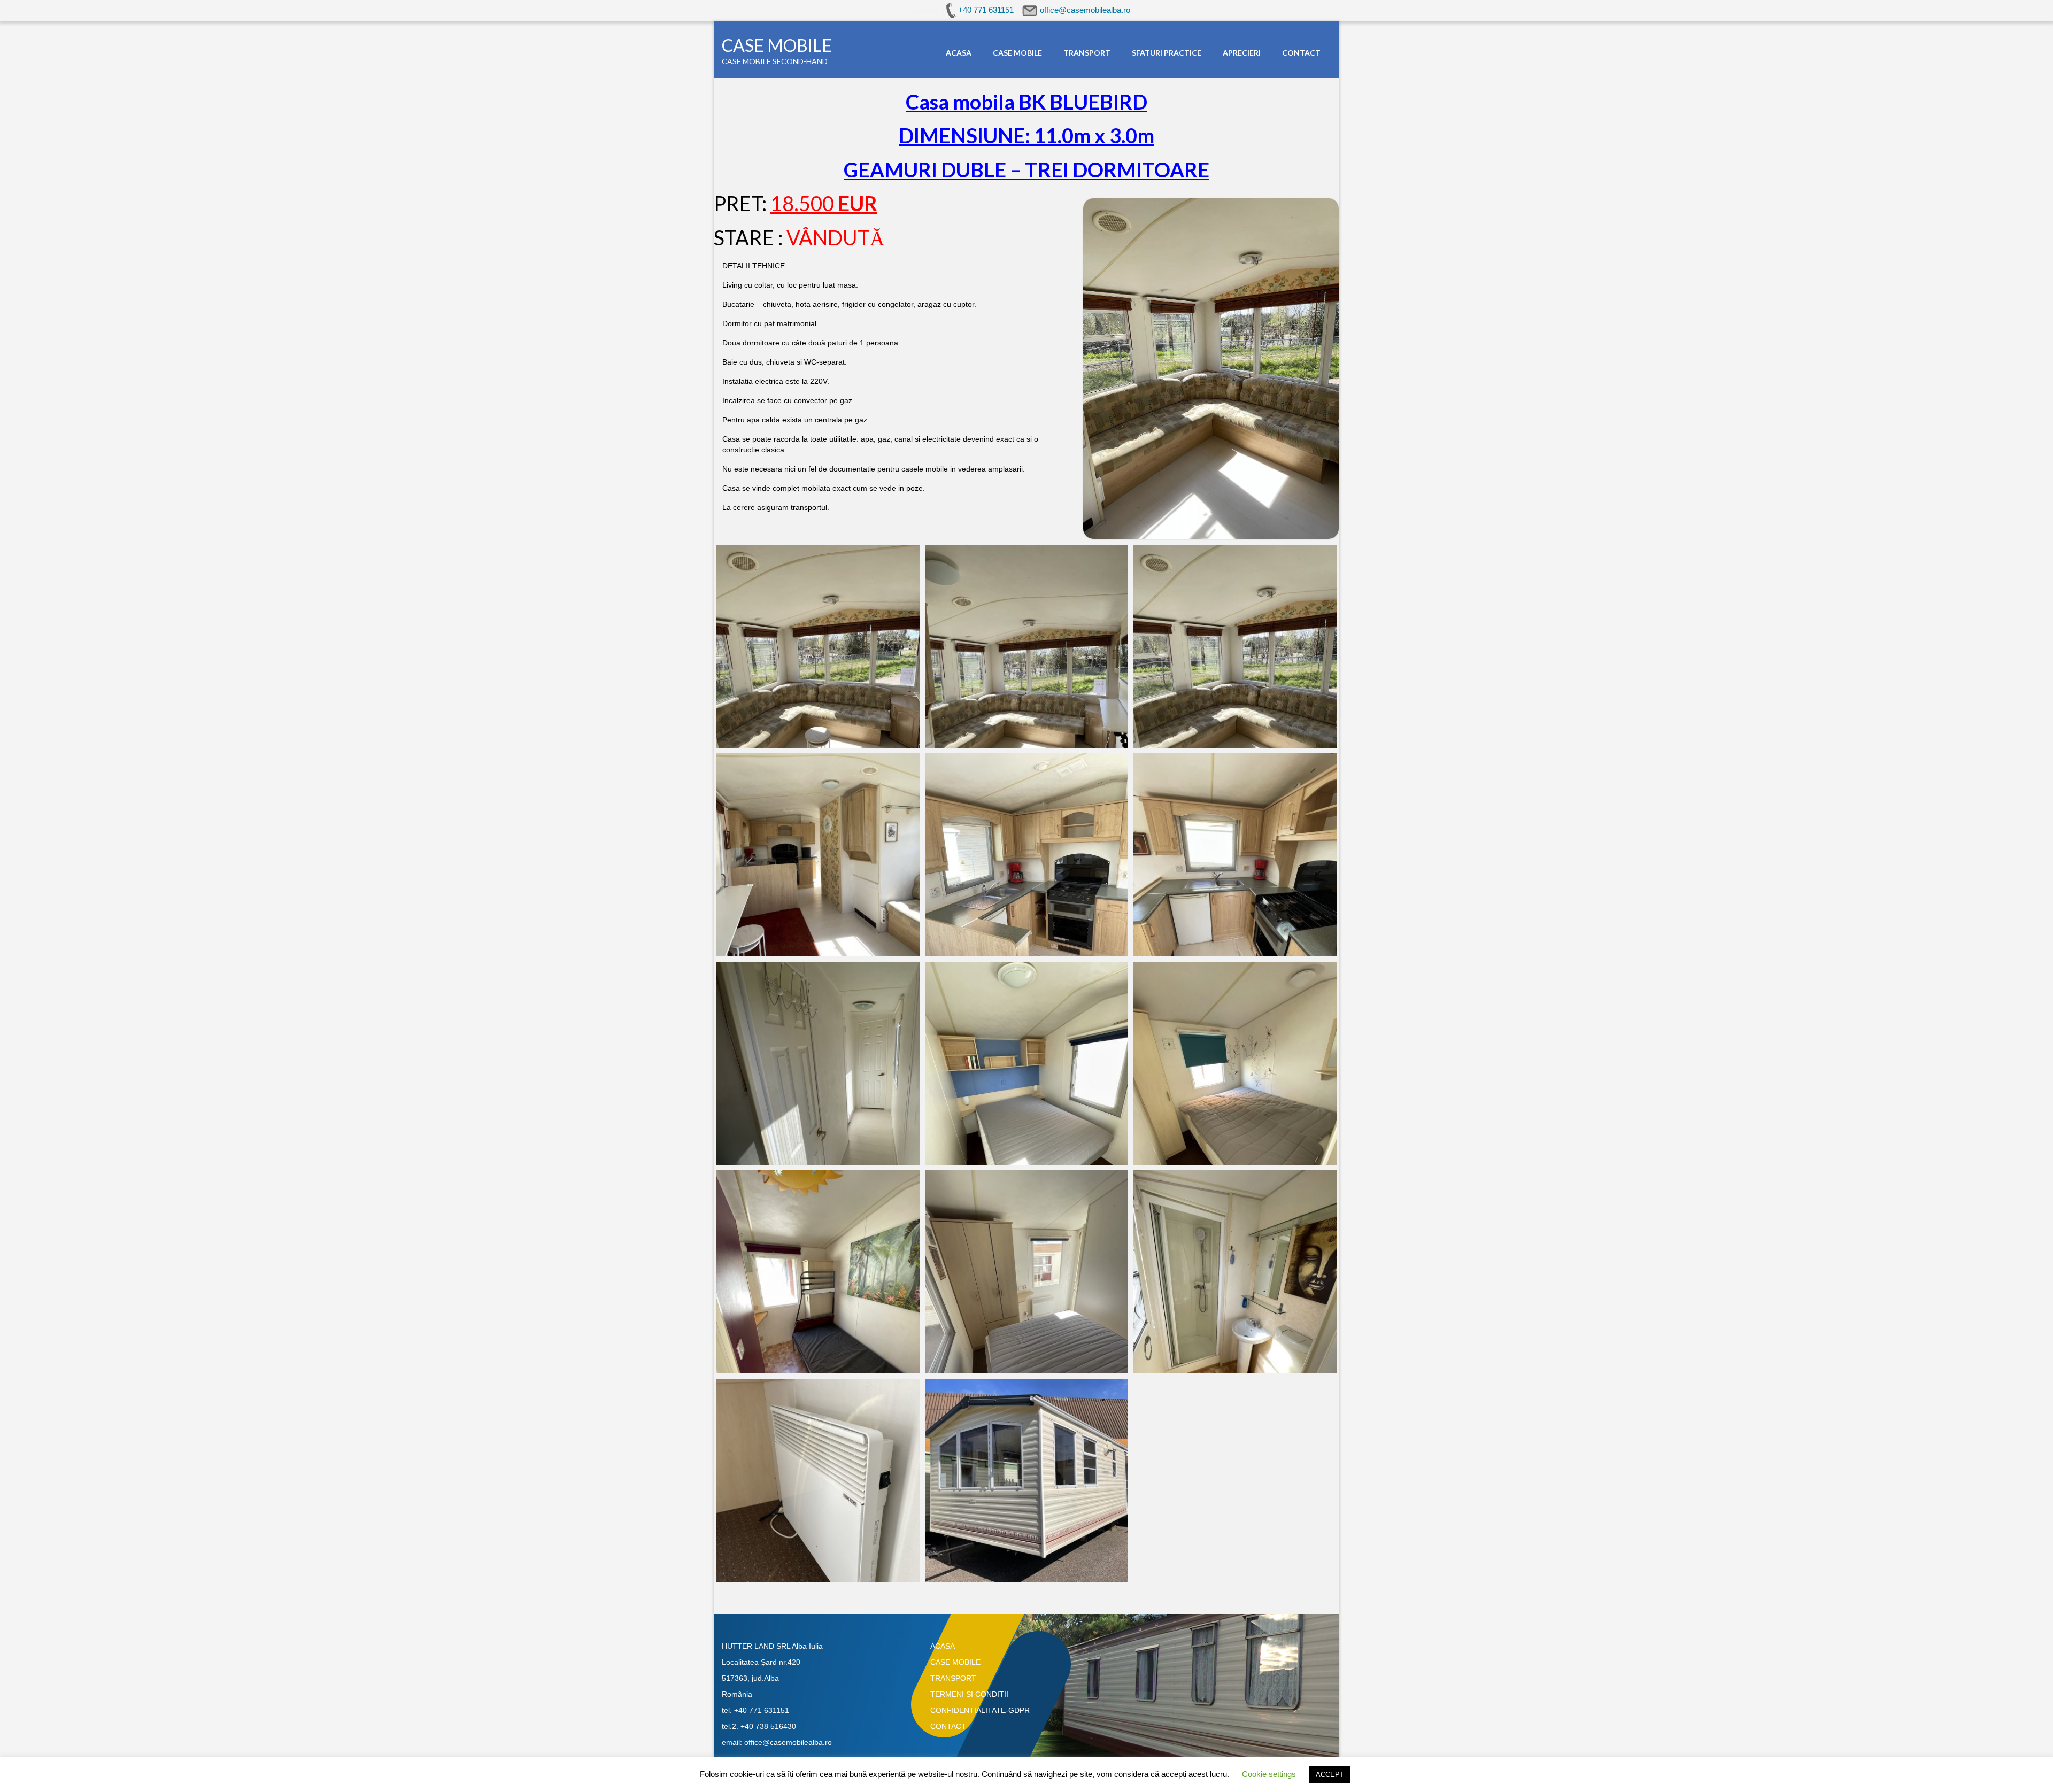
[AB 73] (818, 1480)
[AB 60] (1026, 1480)
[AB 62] (1026, 646)
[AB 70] (1235, 1272)
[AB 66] (1235, 855)
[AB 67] (818, 1063)
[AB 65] (1026, 855)
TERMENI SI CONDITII (969, 1694)
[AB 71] (1026, 1272)
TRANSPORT (953, 1678)
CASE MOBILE (777, 45)
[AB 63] (1235, 646)
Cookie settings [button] (1269, 1774)
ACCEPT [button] (1330, 1775)
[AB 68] (1235, 1063)
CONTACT (948, 1726)
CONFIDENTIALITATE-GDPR (980, 1710)
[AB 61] (818, 646)
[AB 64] (818, 855)
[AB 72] (1026, 1063)
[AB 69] (818, 1272)
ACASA (943, 1646)
